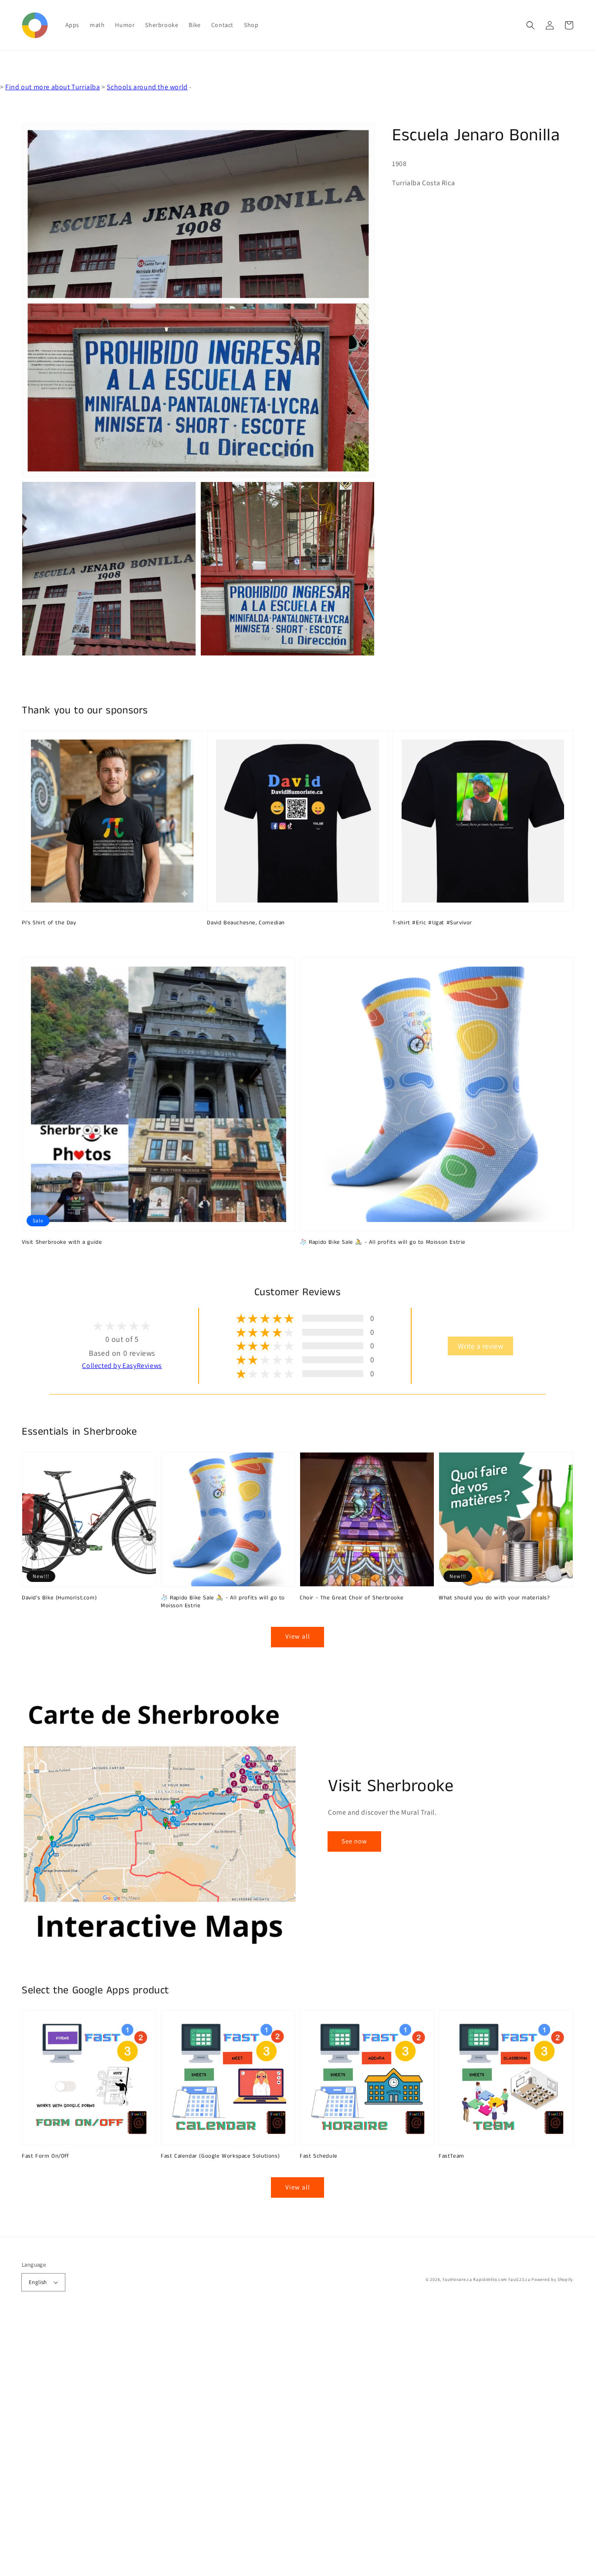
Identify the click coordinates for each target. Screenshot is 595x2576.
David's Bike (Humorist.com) (59, 1598)
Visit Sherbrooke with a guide (62, 1242)
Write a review (480, 1346)
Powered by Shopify (552, 2279)
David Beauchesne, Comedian (246, 923)
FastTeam (451, 2156)
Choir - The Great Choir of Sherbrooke (352, 1598)
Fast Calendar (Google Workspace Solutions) (220, 2156)
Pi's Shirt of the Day (49, 923)
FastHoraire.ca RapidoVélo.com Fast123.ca (487, 2279)
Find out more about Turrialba (52, 87)
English (38, 2282)
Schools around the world (147, 87)
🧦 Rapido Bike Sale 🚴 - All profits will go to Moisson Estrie (383, 1242)
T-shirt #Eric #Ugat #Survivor (432, 923)
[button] (531, 25)
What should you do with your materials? (494, 1598)
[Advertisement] (261, 2445)
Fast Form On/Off (46, 2156)
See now (354, 1841)
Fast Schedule (319, 2156)
